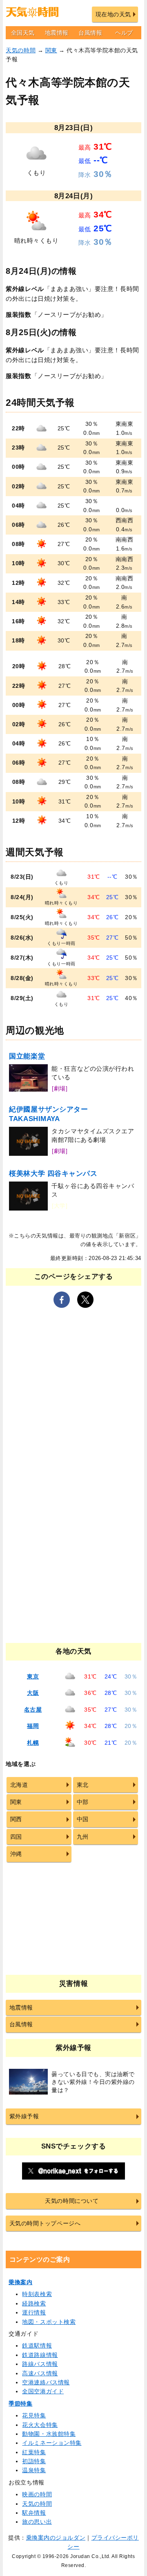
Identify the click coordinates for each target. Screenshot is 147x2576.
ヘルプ (124, 33)
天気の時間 (21, 50)
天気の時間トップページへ (45, 2223)
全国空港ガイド (43, 2391)
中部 (83, 1802)
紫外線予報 (24, 2116)
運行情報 (34, 2312)
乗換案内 (20, 2282)
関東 (51, 50)
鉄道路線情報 (40, 2355)
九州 (83, 1837)
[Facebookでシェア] (62, 1300)
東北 (83, 1785)
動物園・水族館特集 (49, 2434)
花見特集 (34, 2415)
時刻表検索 (37, 2294)
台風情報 (90, 33)
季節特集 (20, 2404)
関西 (16, 1819)
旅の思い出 (37, 2522)
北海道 (19, 1785)
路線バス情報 (40, 2364)
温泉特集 (34, 2470)
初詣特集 (34, 2461)
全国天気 (23, 33)
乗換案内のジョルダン (56, 2538)
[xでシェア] (85, 1300)
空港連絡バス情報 (46, 2382)
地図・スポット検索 (49, 2322)
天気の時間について (72, 2201)
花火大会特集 (40, 2425)
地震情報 (57, 33)
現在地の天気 (113, 14)
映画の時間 (37, 2494)
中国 (83, 1819)
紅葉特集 (34, 2452)
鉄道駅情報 (37, 2345)
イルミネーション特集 (52, 2443)
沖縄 (16, 1854)
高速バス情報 (40, 2373)
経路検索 (34, 2303)
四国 (16, 1837)
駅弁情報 (34, 2513)
